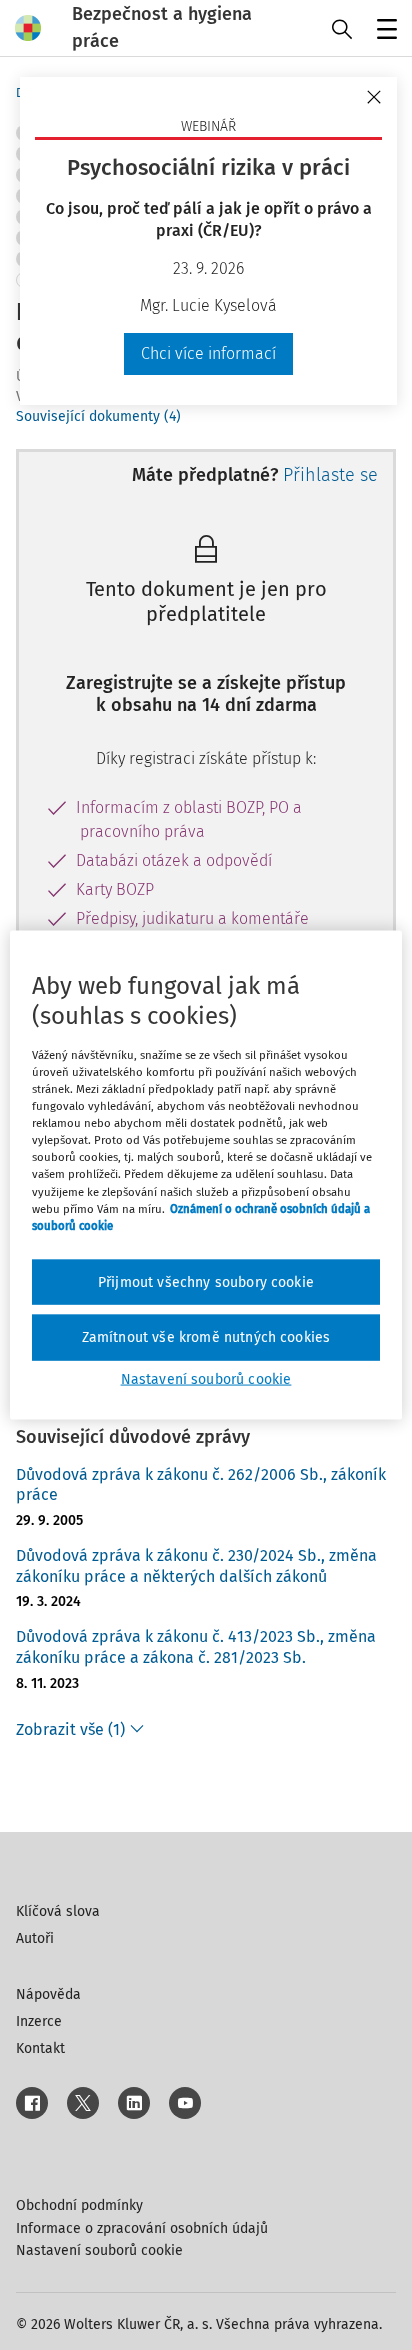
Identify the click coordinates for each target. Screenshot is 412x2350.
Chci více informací (208, 353)
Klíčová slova (58, 1911)
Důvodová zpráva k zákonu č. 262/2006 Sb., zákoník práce (201, 1485)
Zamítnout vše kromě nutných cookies (206, 1337)
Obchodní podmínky (79, 2205)
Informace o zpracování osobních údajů (142, 2228)
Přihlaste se (330, 475)
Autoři (35, 1938)
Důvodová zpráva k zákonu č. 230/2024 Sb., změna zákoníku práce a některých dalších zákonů (196, 1566)
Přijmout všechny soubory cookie (206, 1281)
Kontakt (40, 2048)
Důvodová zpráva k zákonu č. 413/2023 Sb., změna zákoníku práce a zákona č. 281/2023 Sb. (196, 1647)
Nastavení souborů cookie (99, 2250)
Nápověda (48, 1994)
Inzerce (39, 2021)
